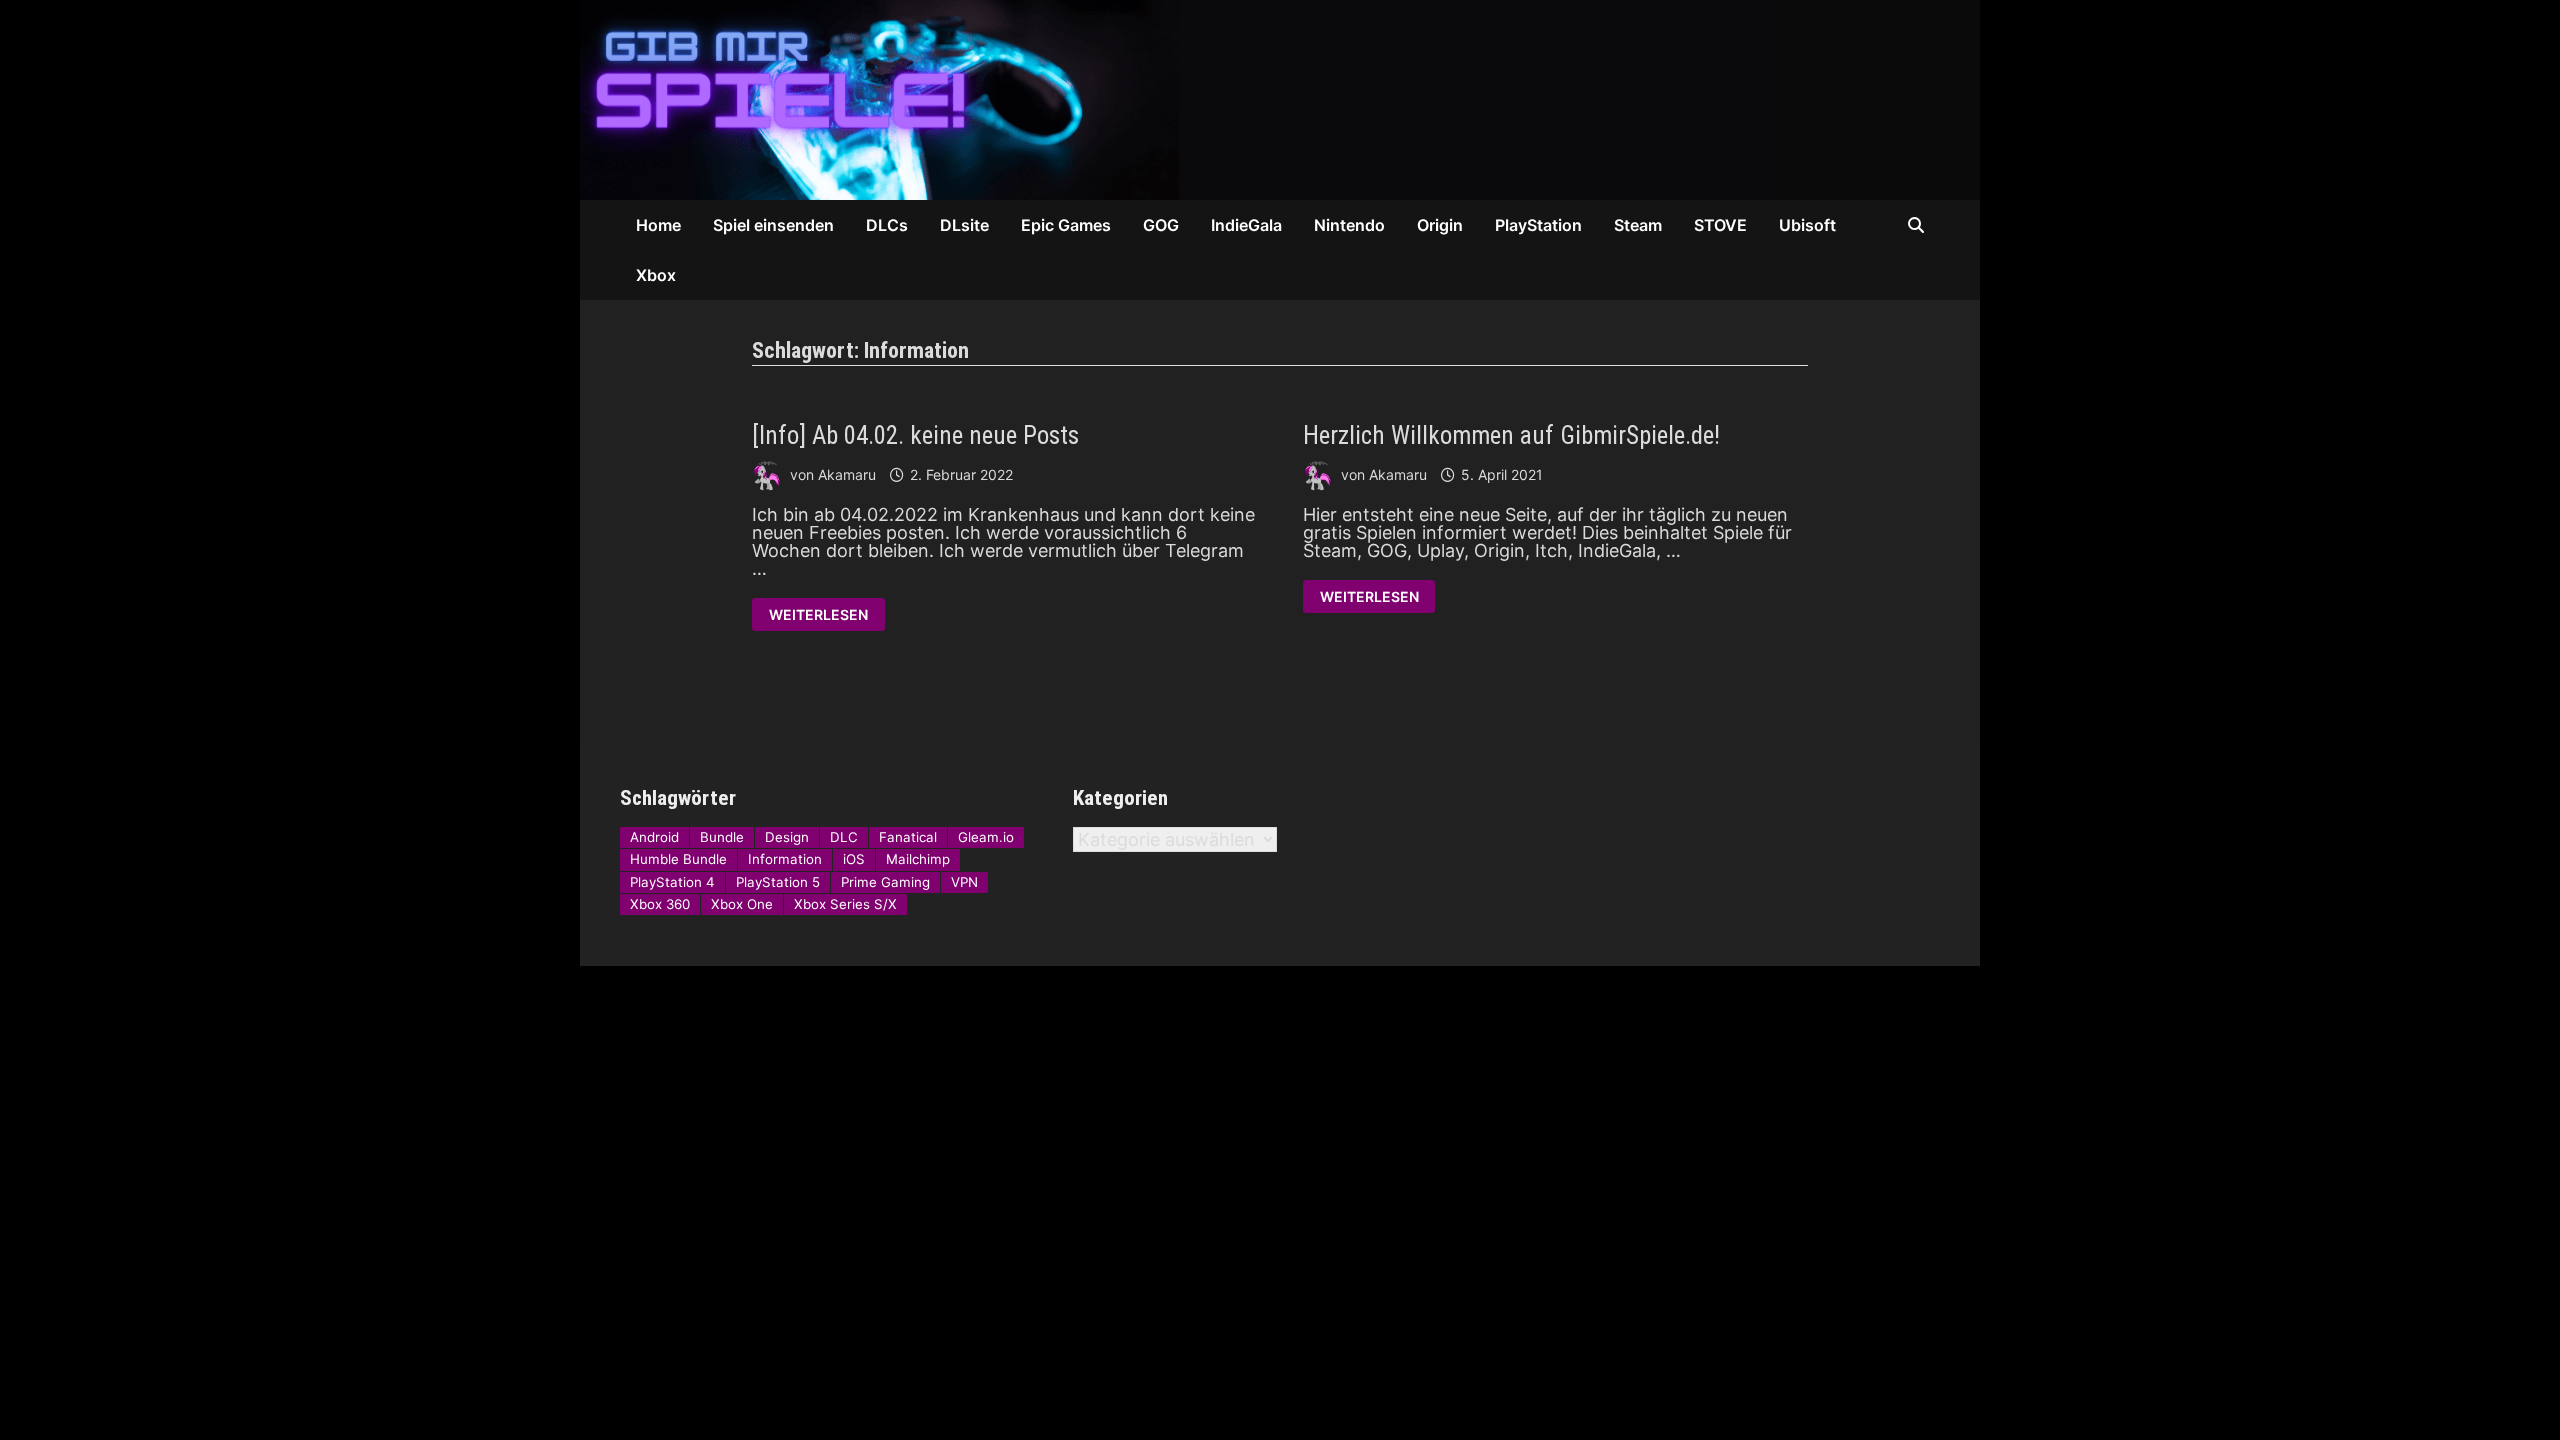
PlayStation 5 (778, 882)
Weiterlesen (818, 616)
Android (654, 837)
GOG (1161, 225)
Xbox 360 (660, 904)
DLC (844, 837)
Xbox (656, 275)
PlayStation (1538, 225)
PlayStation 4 (672, 882)
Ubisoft (1807, 225)
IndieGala (1246, 225)
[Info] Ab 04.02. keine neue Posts (915, 435)
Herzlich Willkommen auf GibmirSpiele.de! (1511, 435)
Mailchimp (918, 859)
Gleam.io (986, 837)
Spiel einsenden (773, 225)
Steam (1638, 225)
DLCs (887, 225)
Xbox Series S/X (845, 904)
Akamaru (847, 474)
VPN (964, 882)
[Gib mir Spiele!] (1180, 98)
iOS (854, 859)
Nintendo (1349, 225)
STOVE (1720, 225)
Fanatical (908, 837)
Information (785, 859)
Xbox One (742, 904)
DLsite (964, 225)
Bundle (722, 837)
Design (787, 837)
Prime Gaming (885, 882)
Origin (1440, 225)
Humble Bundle (678, 859)
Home (658, 225)
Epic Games (1066, 225)
